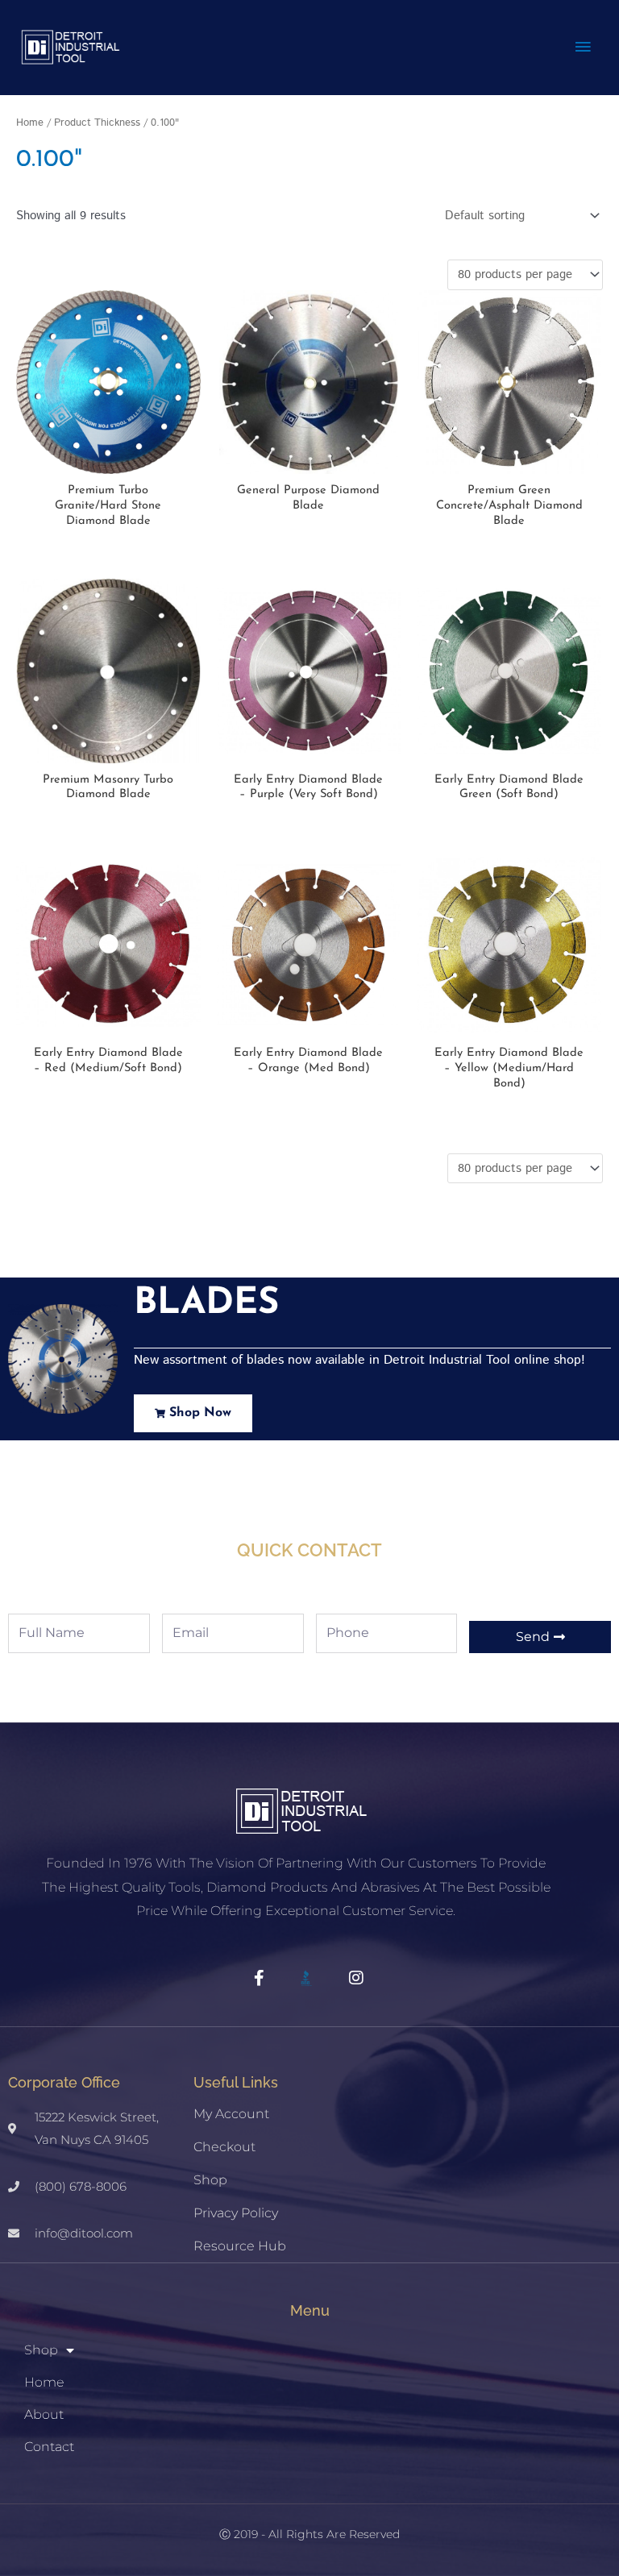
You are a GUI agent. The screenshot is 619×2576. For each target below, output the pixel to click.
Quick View (108, 461)
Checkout (224, 2147)
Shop (210, 2180)
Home (30, 123)
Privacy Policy (236, 2213)
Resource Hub (240, 2246)
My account (231, 2114)
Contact (49, 2447)
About (44, 2414)
